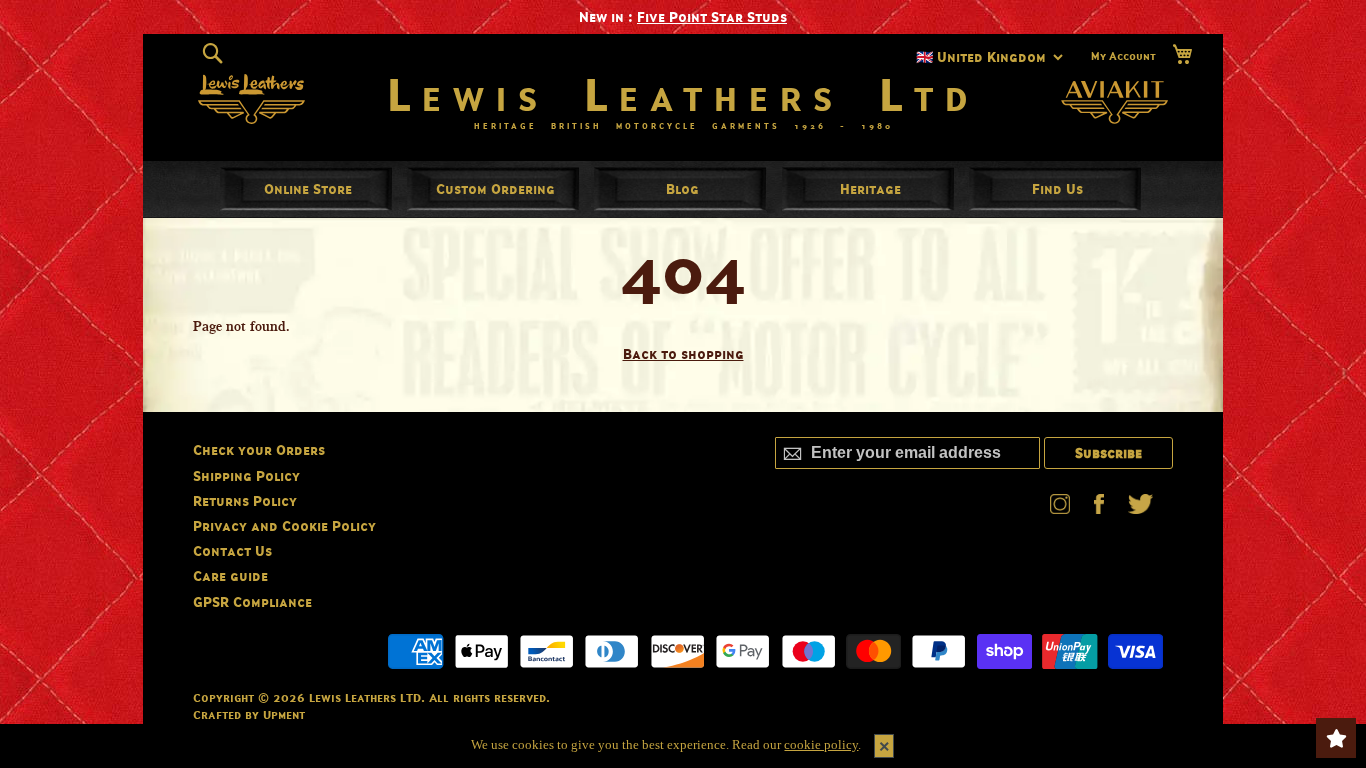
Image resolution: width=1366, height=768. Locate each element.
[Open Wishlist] (1336, 738)
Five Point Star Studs (712, 16)
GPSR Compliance (252, 601)
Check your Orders (259, 449)
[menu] (683, 189)
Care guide (230, 575)
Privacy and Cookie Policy (284, 525)
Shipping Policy (246, 475)
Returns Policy (245, 500)
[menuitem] (308, 188)
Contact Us (232, 550)
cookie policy (821, 744)
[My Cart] (1182, 54)
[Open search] (212, 54)
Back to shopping (683, 353)
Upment (284, 714)
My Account (1123, 56)
